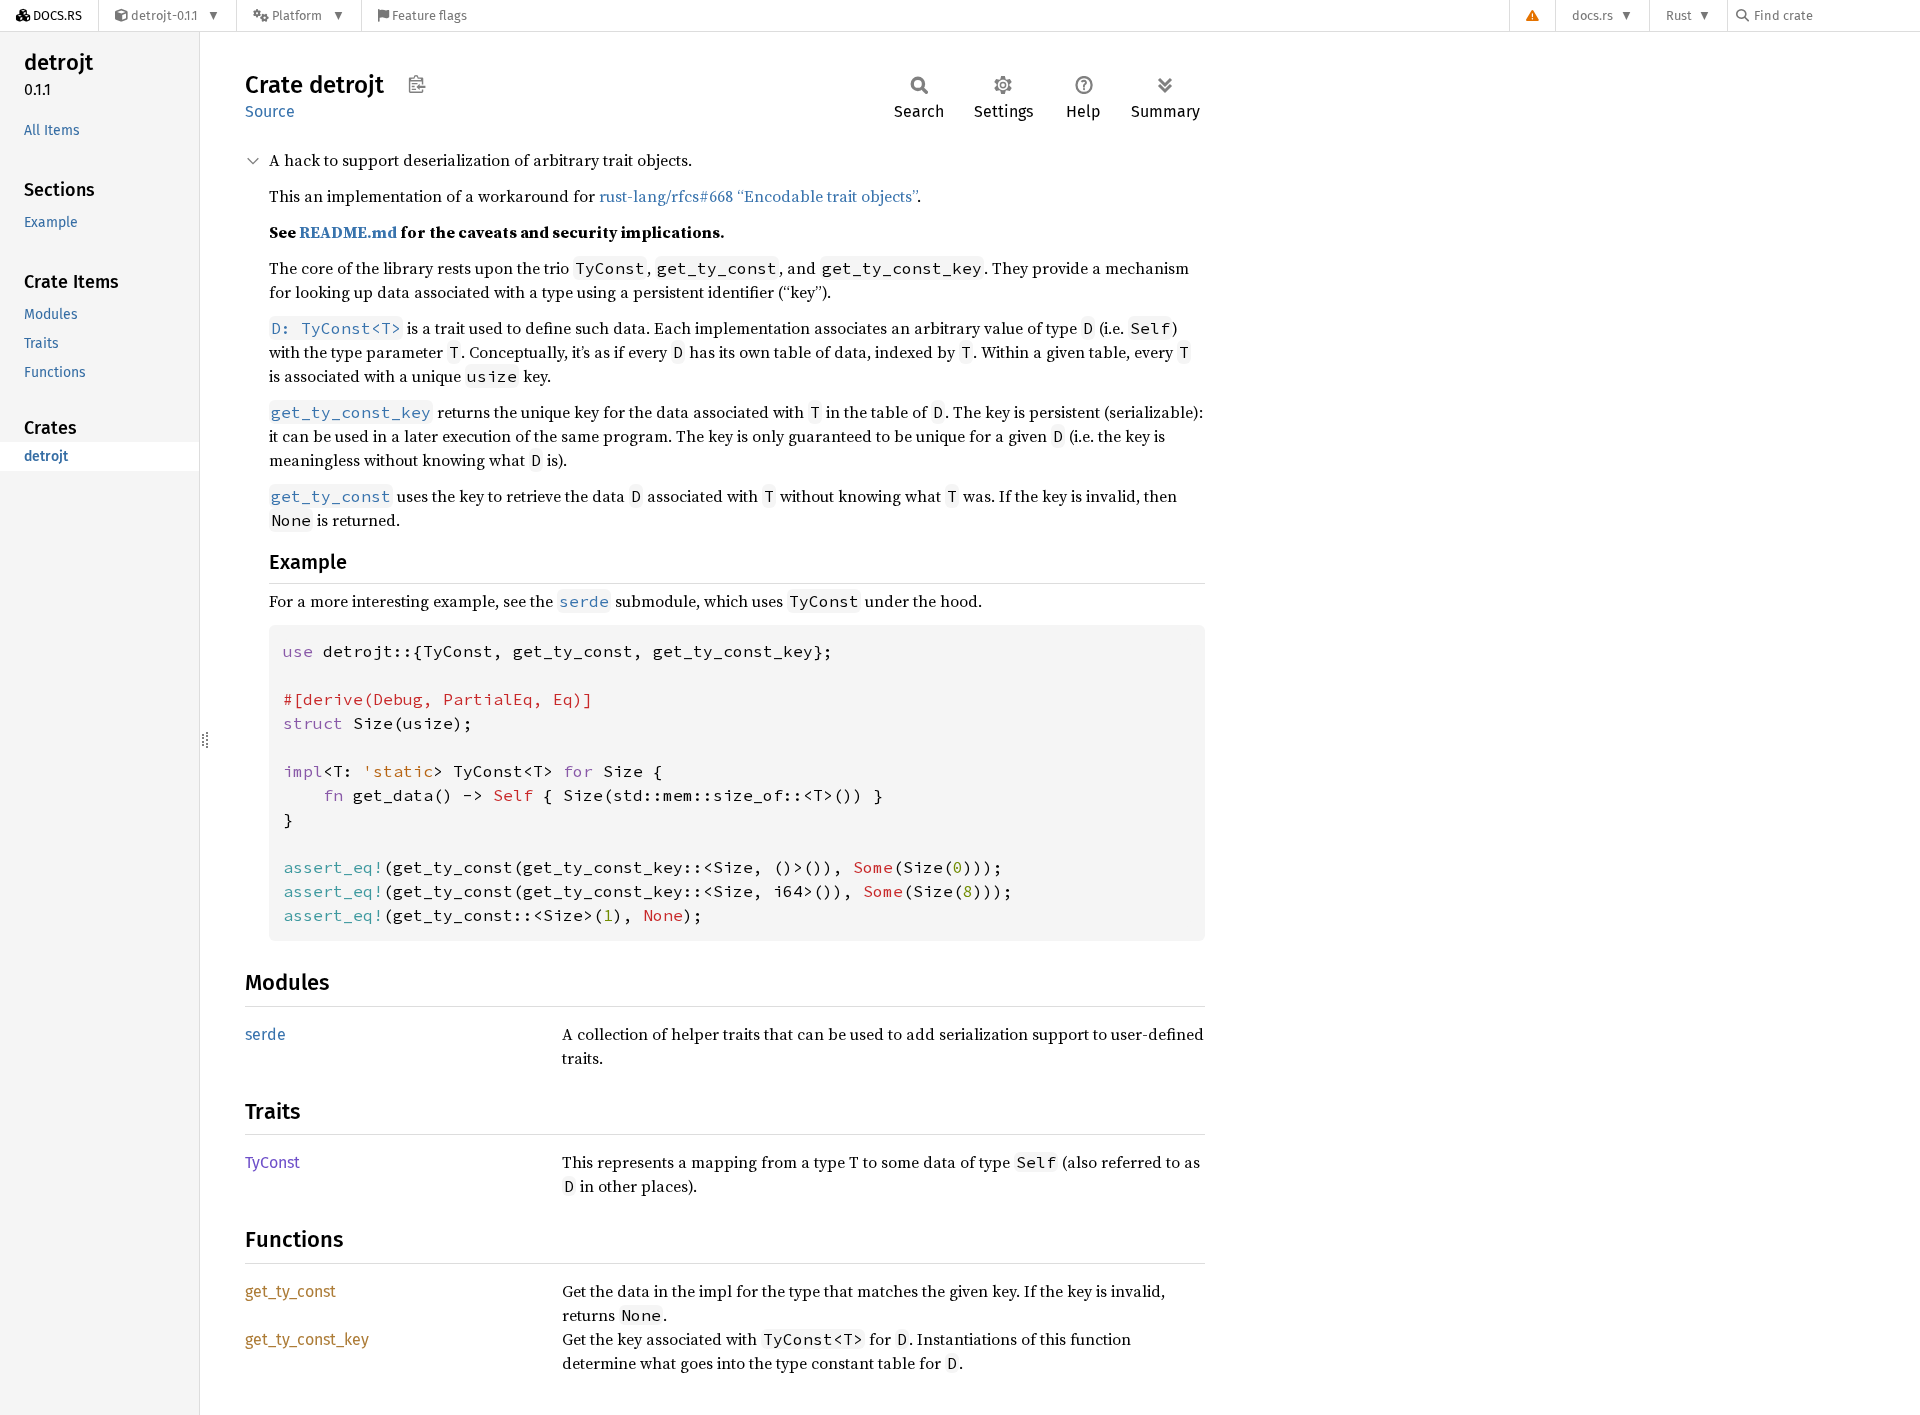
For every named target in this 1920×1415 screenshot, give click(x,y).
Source (270, 111)
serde (265, 1034)
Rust (1679, 15)
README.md (348, 232)
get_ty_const (290, 1291)
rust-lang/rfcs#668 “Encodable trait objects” (758, 196)
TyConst (272, 1162)
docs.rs (1592, 15)
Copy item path (416, 84)
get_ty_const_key (307, 1339)
